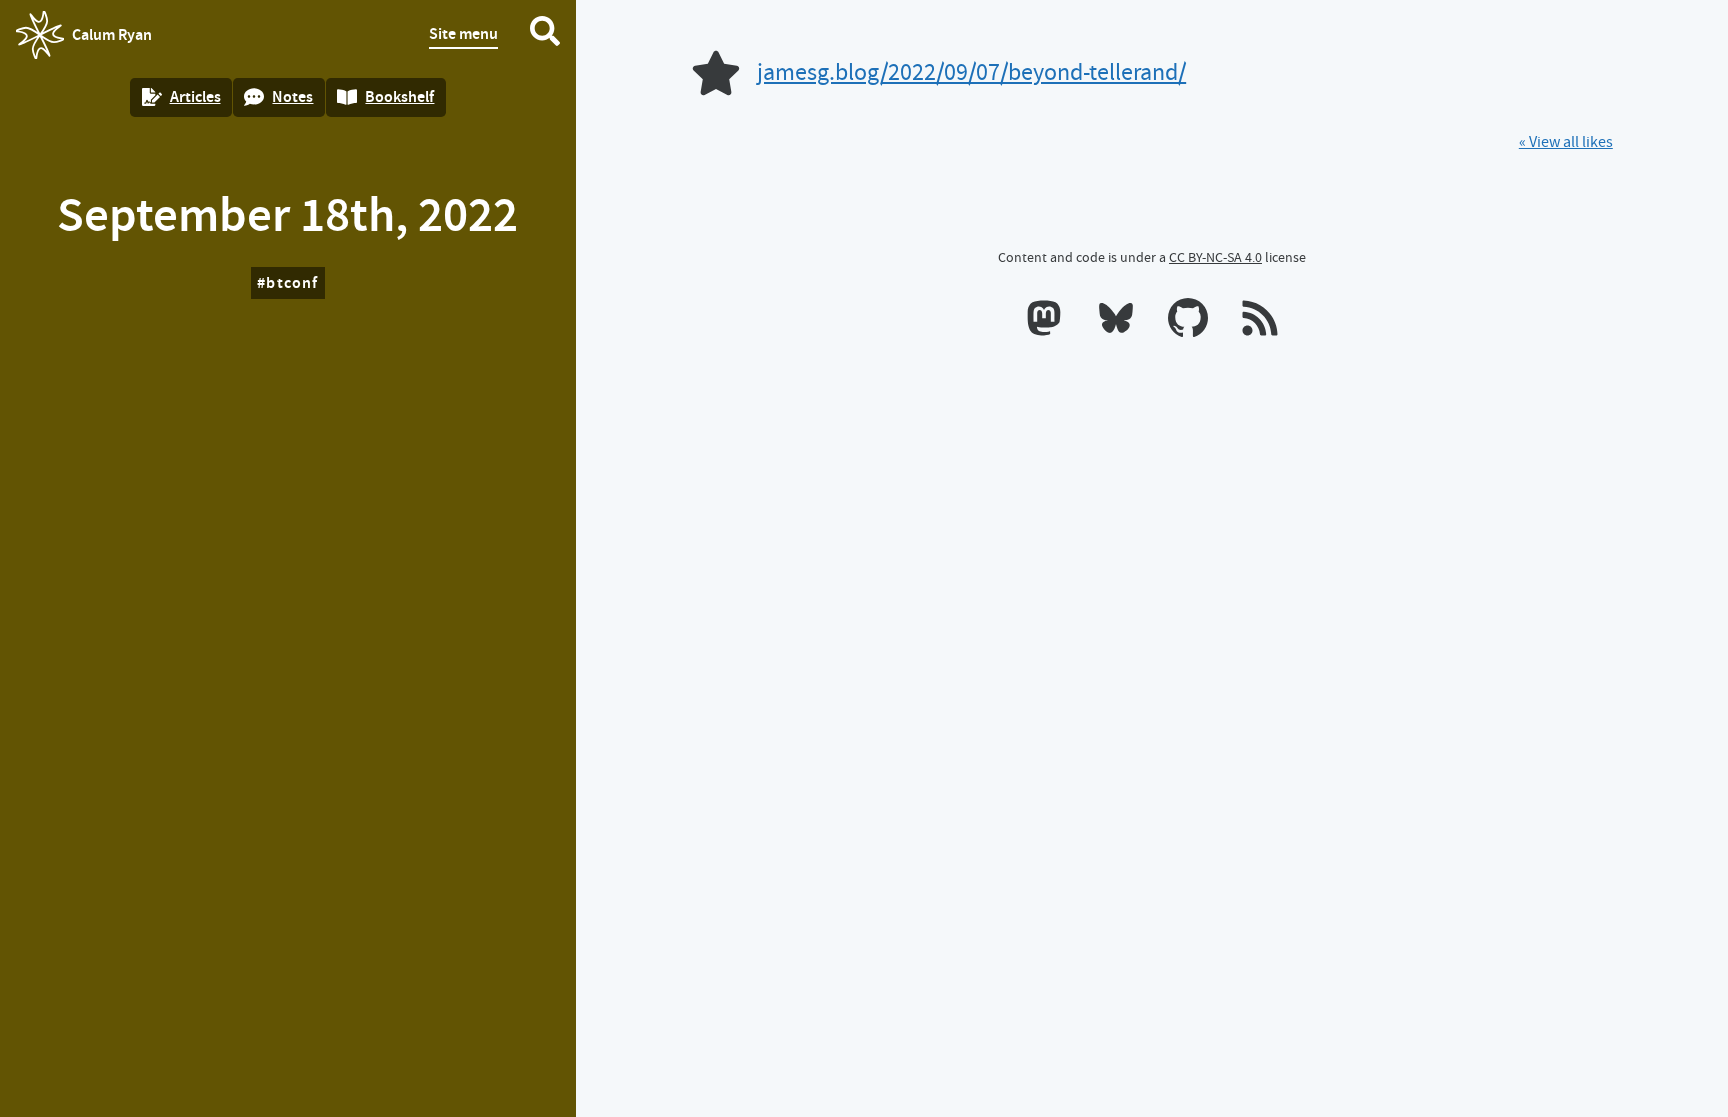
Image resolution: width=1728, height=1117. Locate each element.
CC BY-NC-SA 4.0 (1215, 257)
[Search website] (545, 35)
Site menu (463, 33)
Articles (195, 96)
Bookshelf (399, 96)
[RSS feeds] (1260, 322)
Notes (292, 96)
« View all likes (1566, 142)
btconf (292, 282)
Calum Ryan (84, 41)
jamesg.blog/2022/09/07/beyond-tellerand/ (971, 72)
